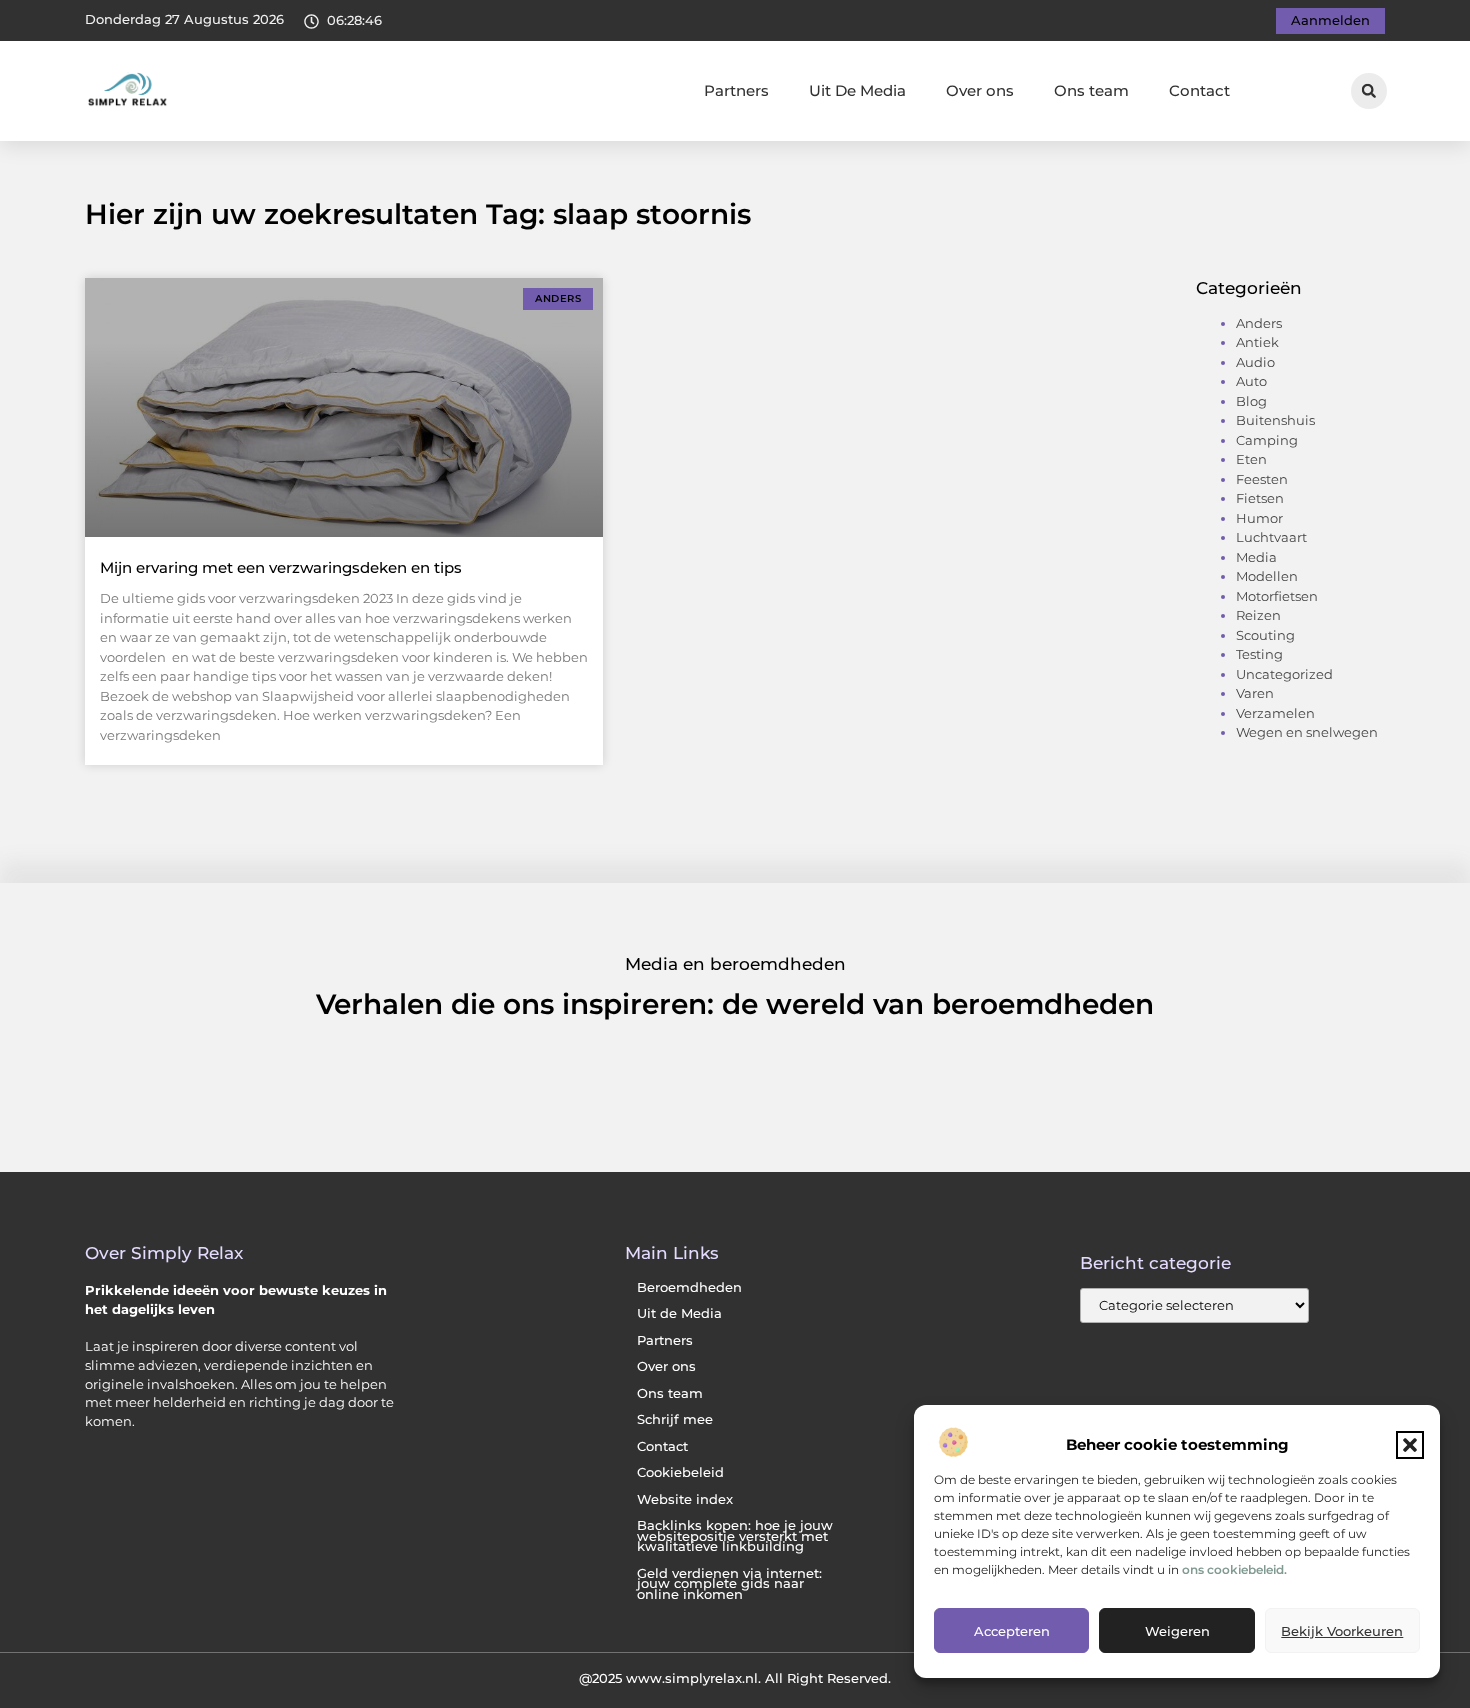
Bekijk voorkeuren (1342, 1631)
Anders (1259, 323)
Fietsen (1260, 498)
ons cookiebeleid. (1234, 1569)
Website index (685, 1499)
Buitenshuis (1275, 420)
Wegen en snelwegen (1307, 732)
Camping (1267, 440)
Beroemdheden (689, 1287)
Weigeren (1177, 1631)
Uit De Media (857, 90)
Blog (1251, 401)
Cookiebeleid (680, 1472)
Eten (1251, 459)
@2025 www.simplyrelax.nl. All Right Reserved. (735, 1678)
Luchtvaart (1271, 537)
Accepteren (1012, 1631)
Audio (1255, 362)
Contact (1199, 90)
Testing (1259, 654)
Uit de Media (679, 1313)
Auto (1251, 381)
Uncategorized (1284, 674)
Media (1256, 557)
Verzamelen (1275, 713)
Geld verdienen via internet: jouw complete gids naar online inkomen (729, 1584)
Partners (736, 90)
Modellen (1267, 576)
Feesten (1262, 479)
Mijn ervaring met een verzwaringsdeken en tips (281, 567)
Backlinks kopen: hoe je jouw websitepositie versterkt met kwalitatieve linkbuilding (735, 1536)
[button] (1410, 1445)
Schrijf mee (675, 1419)
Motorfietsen (1277, 596)
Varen (1255, 693)
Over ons (980, 90)
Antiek (1257, 342)
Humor (1259, 518)
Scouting (1265, 635)
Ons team (1091, 90)
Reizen (1258, 615)
